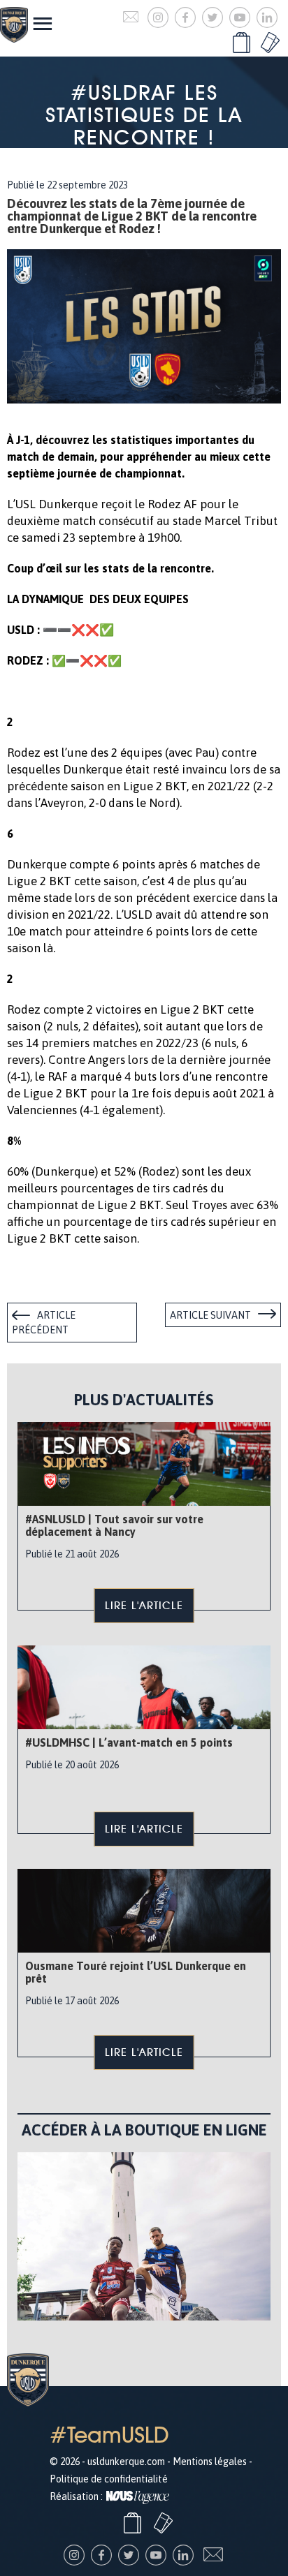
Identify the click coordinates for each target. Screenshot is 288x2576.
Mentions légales (210, 2462)
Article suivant (210, 1315)
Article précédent (44, 1323)
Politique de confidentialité (109, 2479)
